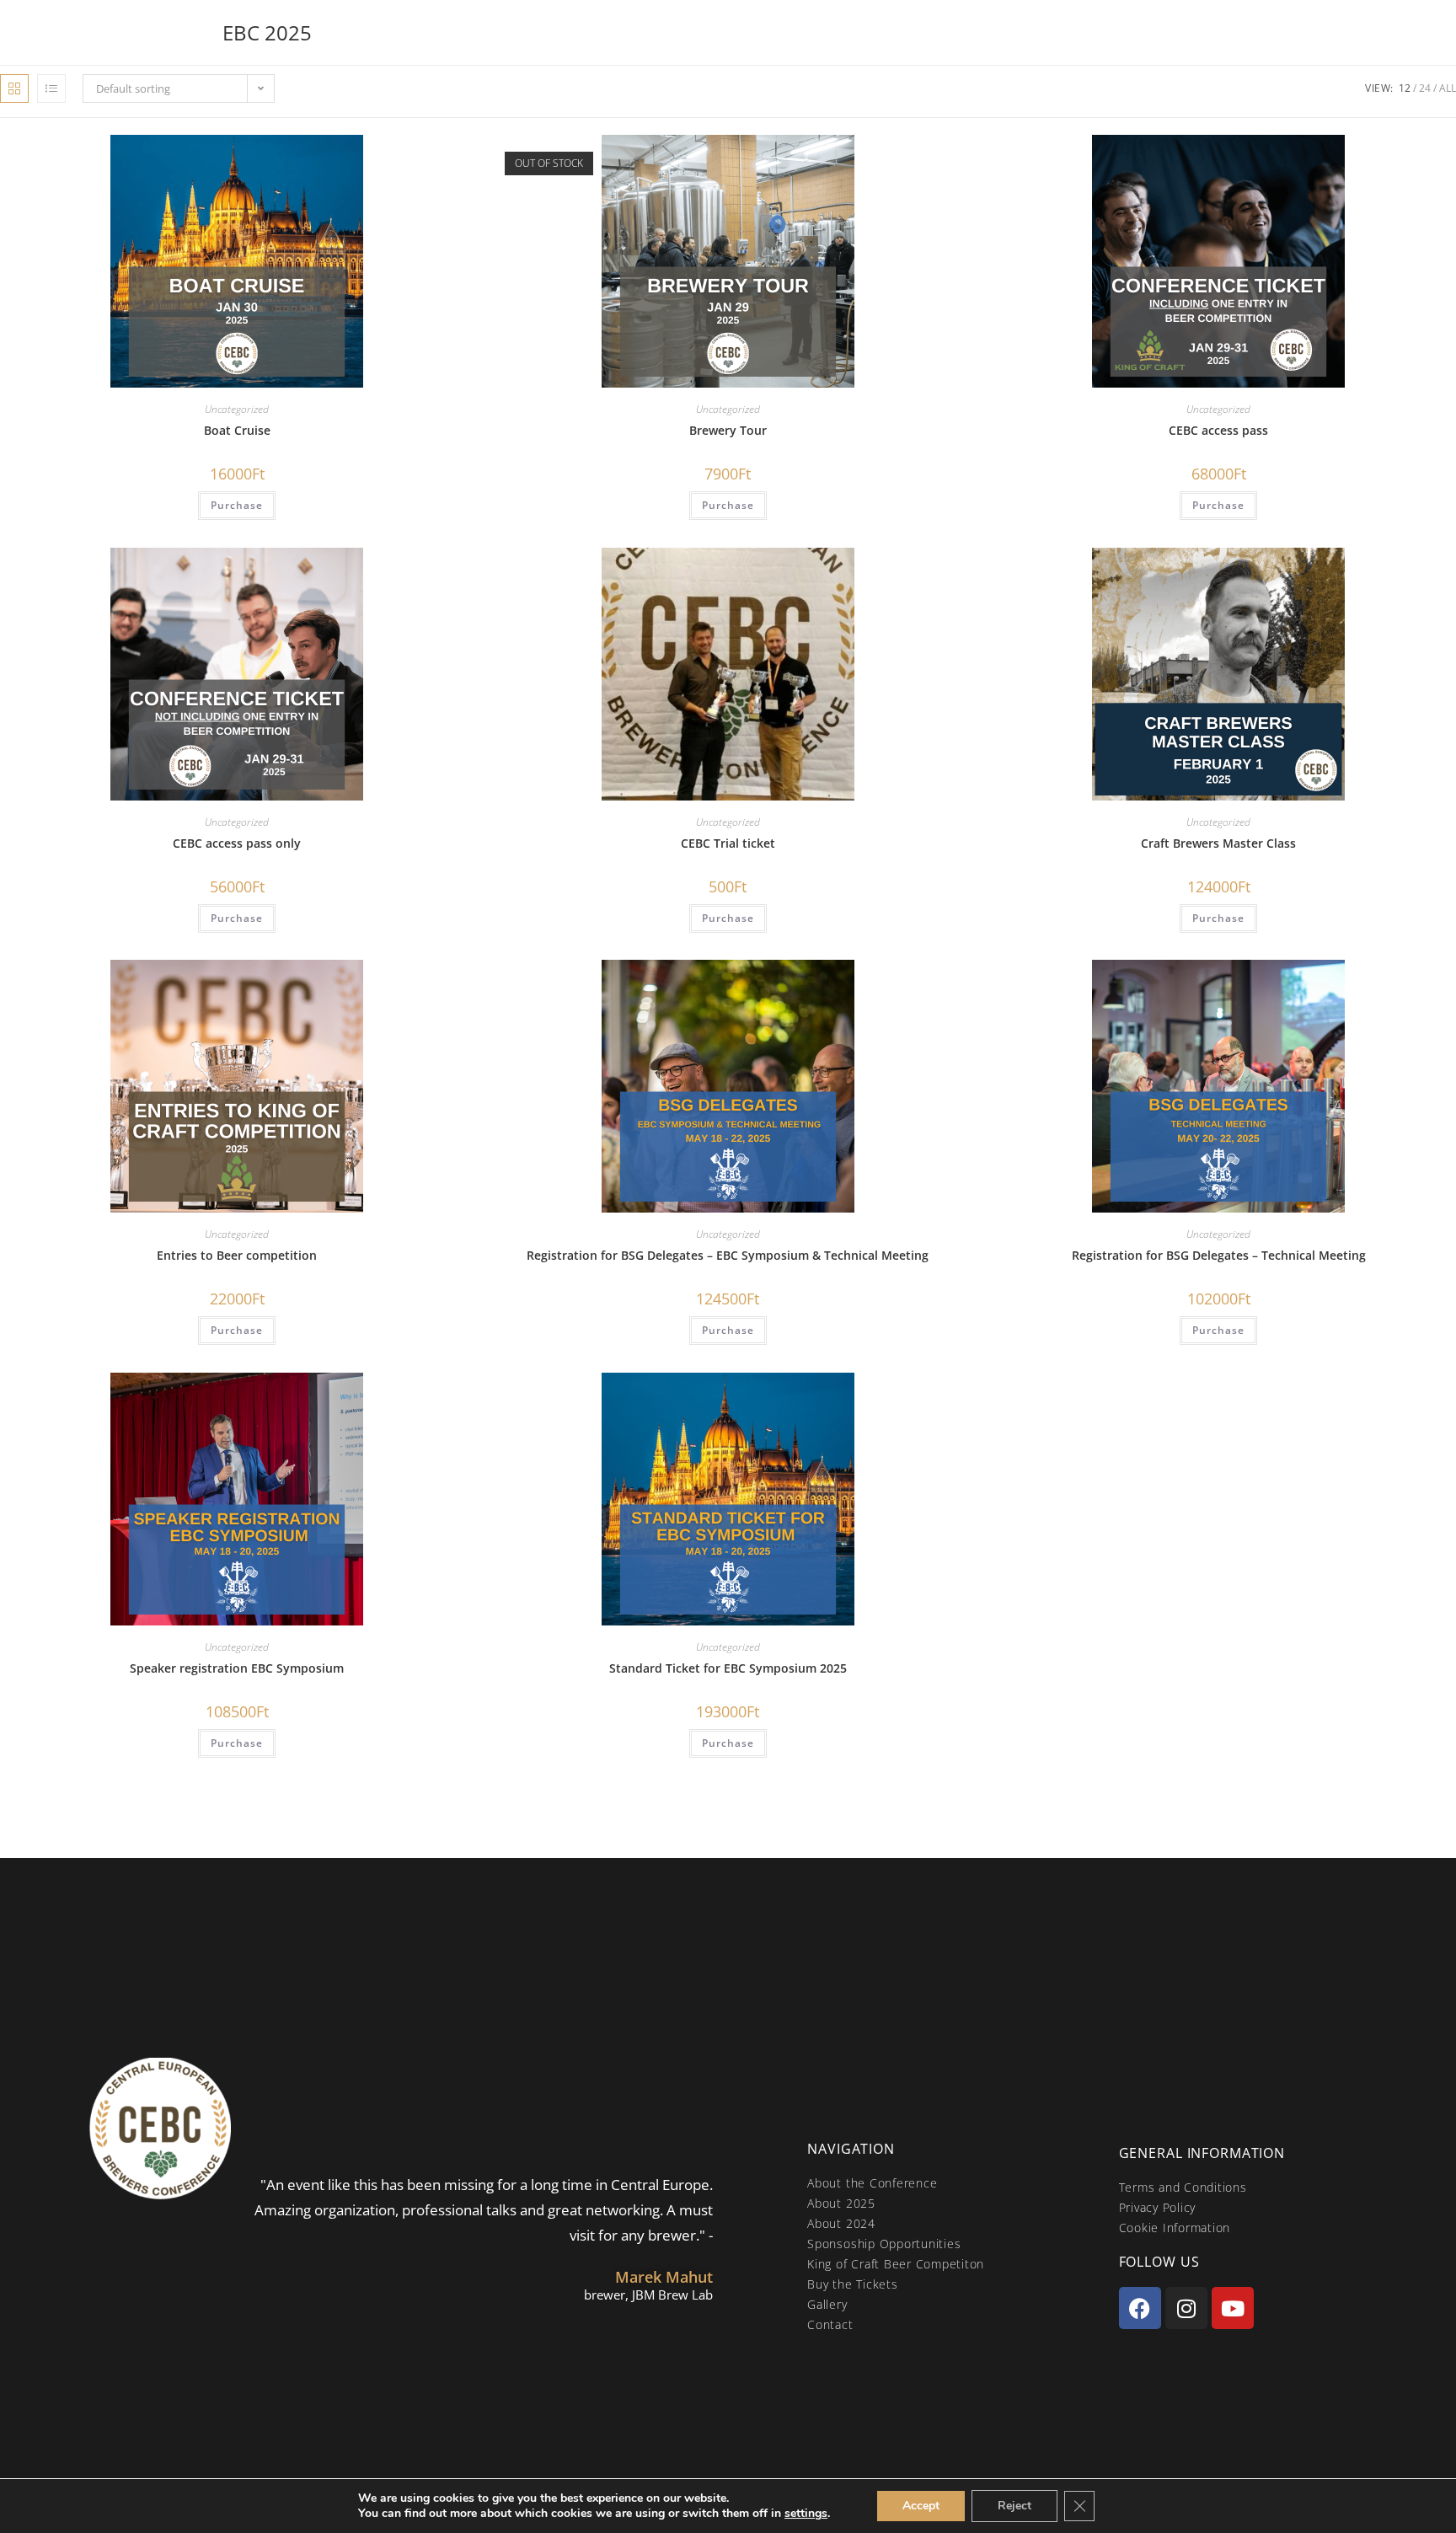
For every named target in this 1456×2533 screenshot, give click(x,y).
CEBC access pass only (237, 843)
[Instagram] (1186, 2308)
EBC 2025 (267, 32)
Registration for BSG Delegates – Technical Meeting (1219, 1255)
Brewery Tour (728, 430)
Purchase (237, 505)
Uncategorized (237, 409)
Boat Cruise (237, 430)
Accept (921, 2506)
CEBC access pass (1218, 430)
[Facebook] (1140, 2308)
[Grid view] (14, 88)
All (1448, 88)
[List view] (51, 88)
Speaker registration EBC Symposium (237, 1668)
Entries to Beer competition (237, 1255)
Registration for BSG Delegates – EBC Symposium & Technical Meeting (728, 1255)
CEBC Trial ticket (728, 843)
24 (1425, 88)
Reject (1014, 2506)
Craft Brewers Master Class (1218, 843)
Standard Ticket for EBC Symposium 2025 (728, 1668)
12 (1405, 88)
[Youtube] (1233, 2308)
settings (806, 2514)
